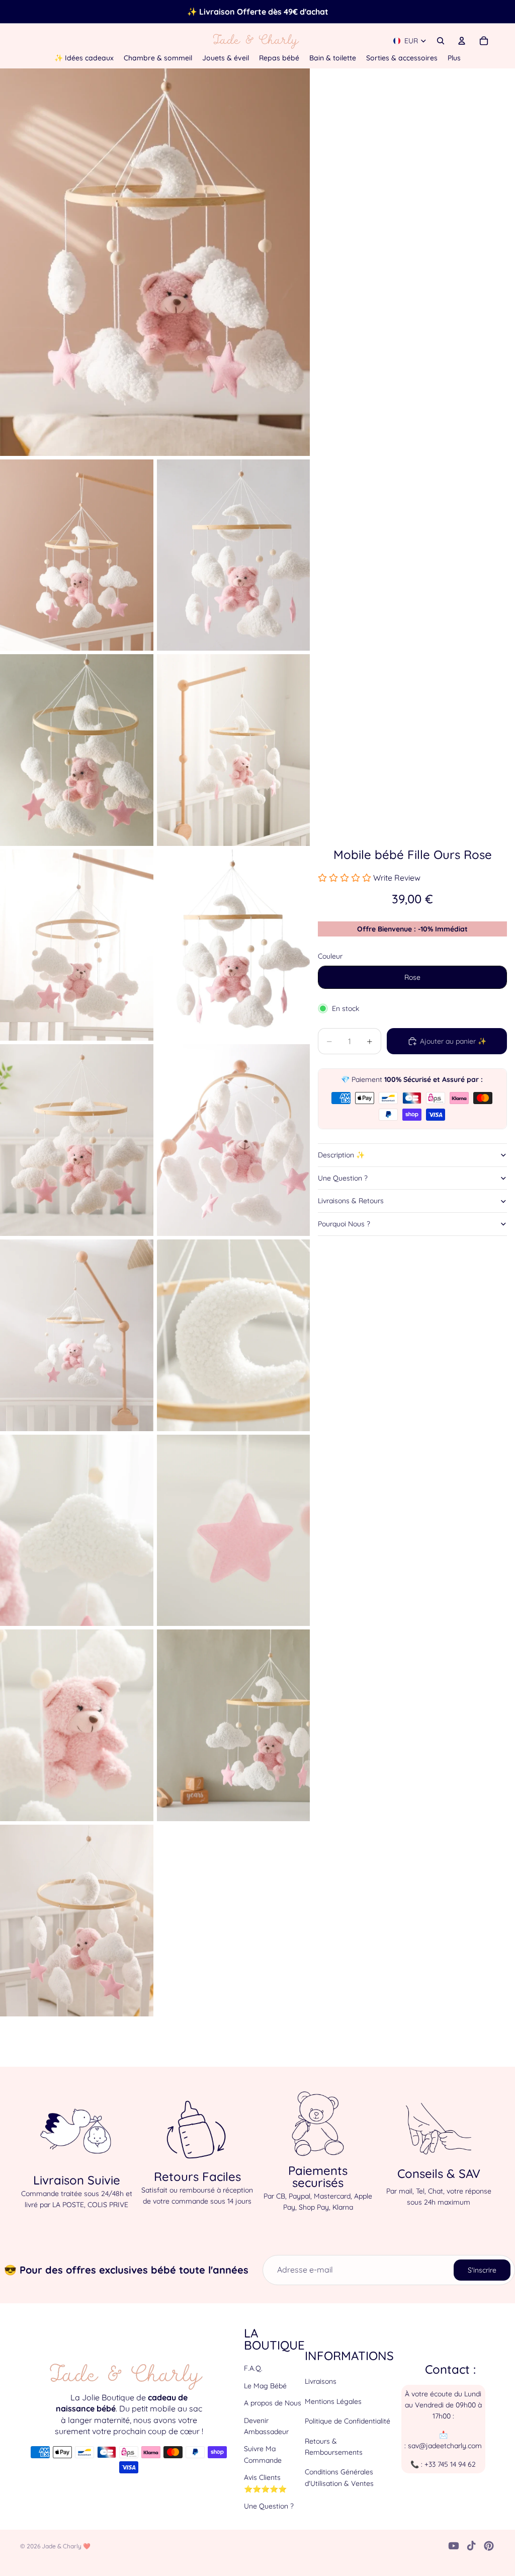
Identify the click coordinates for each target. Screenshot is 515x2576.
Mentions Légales (333, 2401)
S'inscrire (482, 2270)
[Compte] (462, 41)
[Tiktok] (471, 2546)
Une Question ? (343, 1178)
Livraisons (321, 2381)
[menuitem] (454, 58)
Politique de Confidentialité (348, 2421)
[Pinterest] (489, 2546)
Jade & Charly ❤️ (66, 2546)
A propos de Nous (273, 2403)
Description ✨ (341, 1155)
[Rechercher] (441, 41)
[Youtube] (454, 2546)
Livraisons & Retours (351, 1201)
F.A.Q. (253, 2368)
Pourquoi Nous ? (344, 1224)
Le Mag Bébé (265, 2386)
